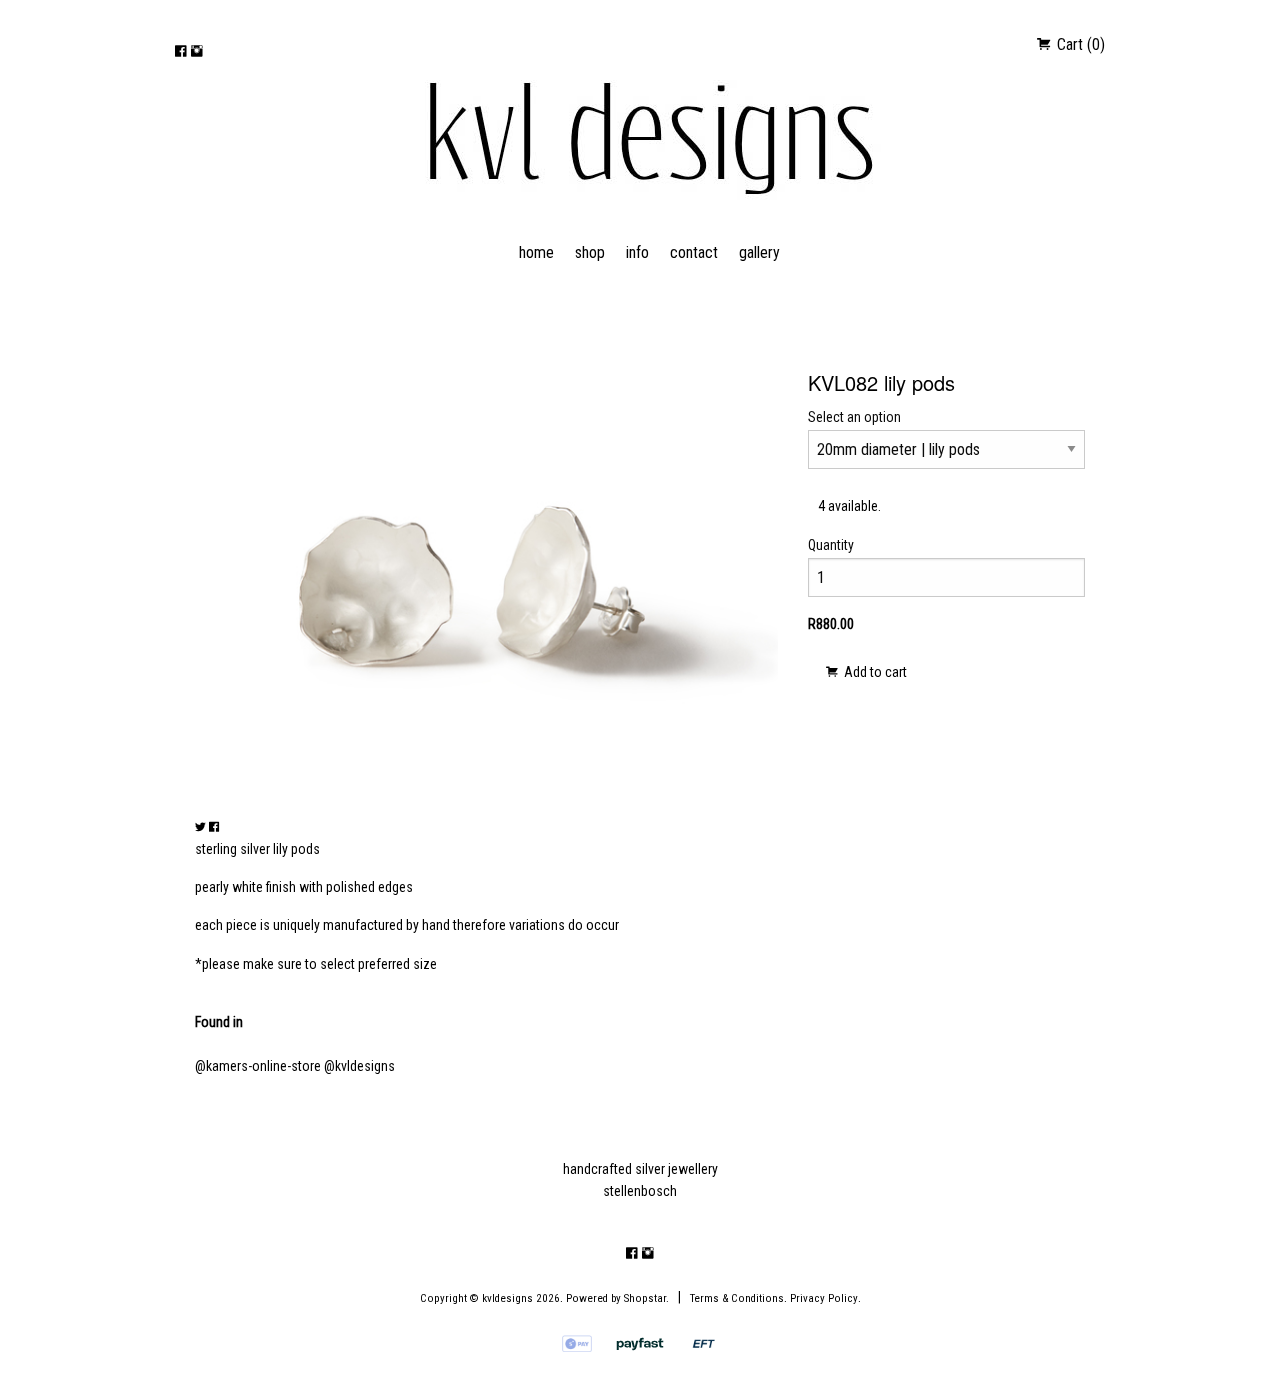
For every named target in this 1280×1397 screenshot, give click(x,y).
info (637, 252)
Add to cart (874, 672)
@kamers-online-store (258, 1066)
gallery (759, 252)
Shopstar (645, 1298)
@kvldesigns (359, 1066)
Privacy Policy (824, 1298)
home (536, 252)
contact (694, 252)
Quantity (831, 545)
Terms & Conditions (737, 1298)
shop (590, 252)
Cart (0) (1079, 44)
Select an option (854, 417)
